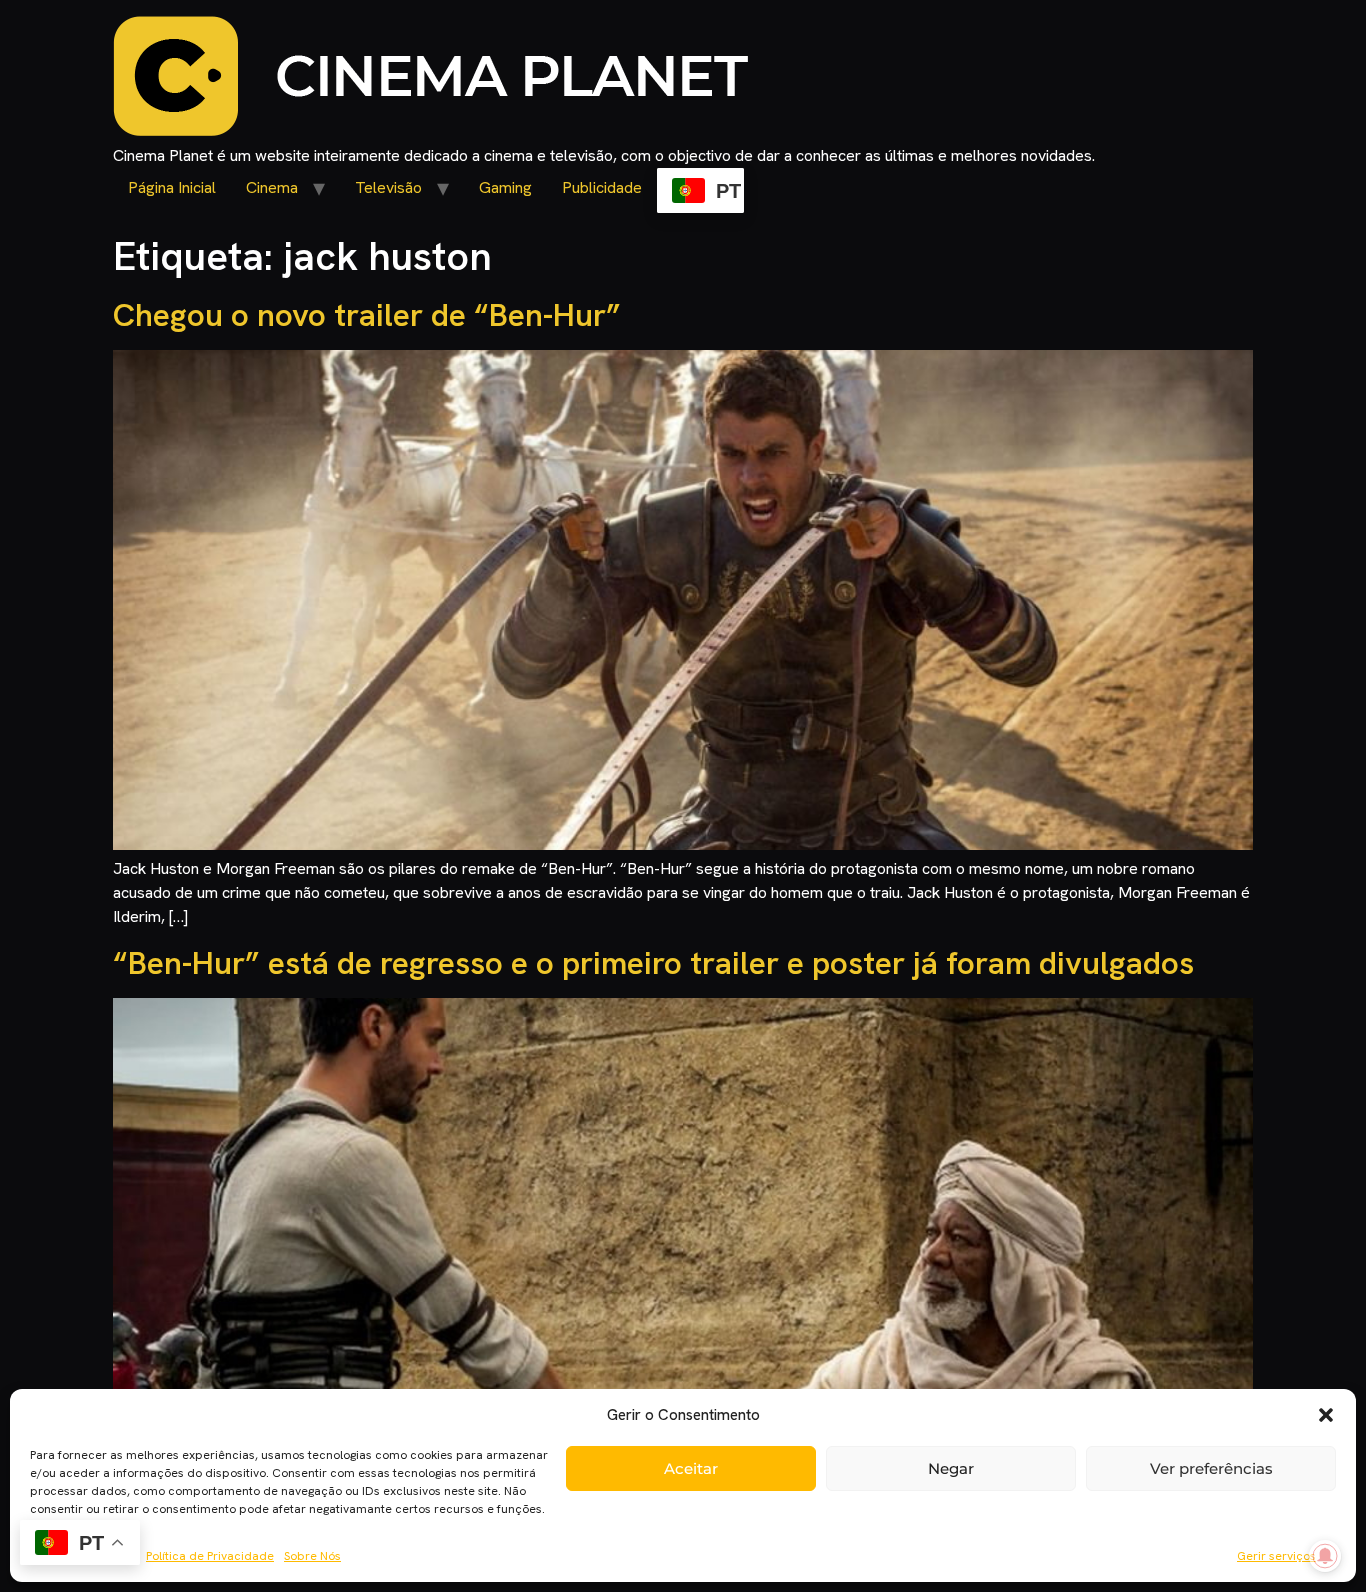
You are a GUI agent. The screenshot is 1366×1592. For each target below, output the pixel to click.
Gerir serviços (1276, 1556)
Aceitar (691, 1468)
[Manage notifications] (1325, 1556)
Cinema (272, 187)
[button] (1326, 1415)
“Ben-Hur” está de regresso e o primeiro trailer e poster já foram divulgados (653, 963)
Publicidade (602, 187)
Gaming (505, 187)
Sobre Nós (312, 1556)
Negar (951, 1468)
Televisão (388, 187)
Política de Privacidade (210, 1556)
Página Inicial (172, 187)
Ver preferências (1211, 1468)
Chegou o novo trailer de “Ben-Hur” (367, 315)
